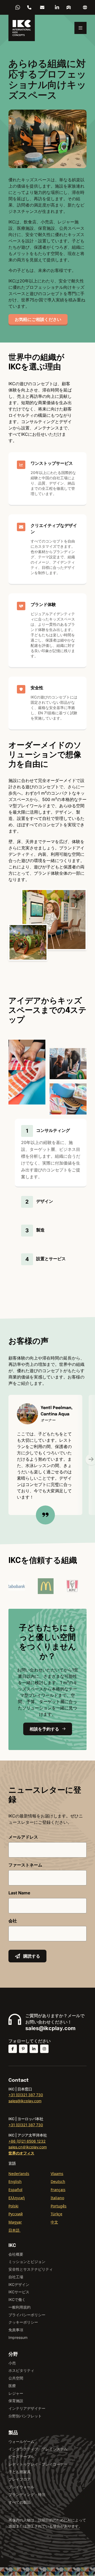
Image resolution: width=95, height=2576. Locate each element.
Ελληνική (17, 2198)
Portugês (59, 2206)
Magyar (15, 2222)
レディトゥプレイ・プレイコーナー (38, 2464)
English (15, 2181)
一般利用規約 (20, 2307)
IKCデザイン (19, 2284)
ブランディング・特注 (27, 2494)
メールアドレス (23, 1837)
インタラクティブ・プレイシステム (38, 2449)
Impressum (18, 2337)
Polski (13, 2206)
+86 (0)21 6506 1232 (29, 7)
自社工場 (16, 2277)
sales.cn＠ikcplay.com (28, 2147)
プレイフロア (20, 2479)
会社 (13, 1921)
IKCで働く (17, 2299)
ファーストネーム (25, 1865)
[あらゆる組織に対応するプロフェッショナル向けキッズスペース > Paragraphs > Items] (26, 1586)
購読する (32, 1956)
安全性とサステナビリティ (31, 2269)
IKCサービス (19, 2292)
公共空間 (16, 2378)
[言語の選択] (85, 7)
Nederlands (19, 2174)
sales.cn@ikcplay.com (42, 7)
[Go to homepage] (22, 28)
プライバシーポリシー (27, 2315)
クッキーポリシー (23, 2322)
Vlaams (57, 2174)
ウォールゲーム (21, 2441)
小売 (12, 2363)
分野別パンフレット (25, 2416)
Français (58, 2190)
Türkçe (56, 2214)
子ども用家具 (20, 2472)
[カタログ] (69, 7)
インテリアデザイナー (27, 2408)
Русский (16, 2214)
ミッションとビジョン (27, 2262)
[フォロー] (13, 2049)
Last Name (19, 1893)
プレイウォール (21, 2487)
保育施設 (16, 2401)
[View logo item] (52, 1586)
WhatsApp (18, 7)
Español (15, 2190)
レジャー (16, 2393)
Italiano (57, 2198)
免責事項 (16, 2330)
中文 (54, 2222)
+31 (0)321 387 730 (26, 2095)
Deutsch (58, 2181)
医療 (12, 2386)
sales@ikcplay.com (50, 2028)
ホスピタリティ (21, 2370)
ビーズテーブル (21, 2457)
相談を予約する (44, 1729)
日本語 (15, 2230)
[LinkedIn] (57, 7)
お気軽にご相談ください (38, 319)
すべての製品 (20, 2502)
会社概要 (16, 2254)
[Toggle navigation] (80, 28)
